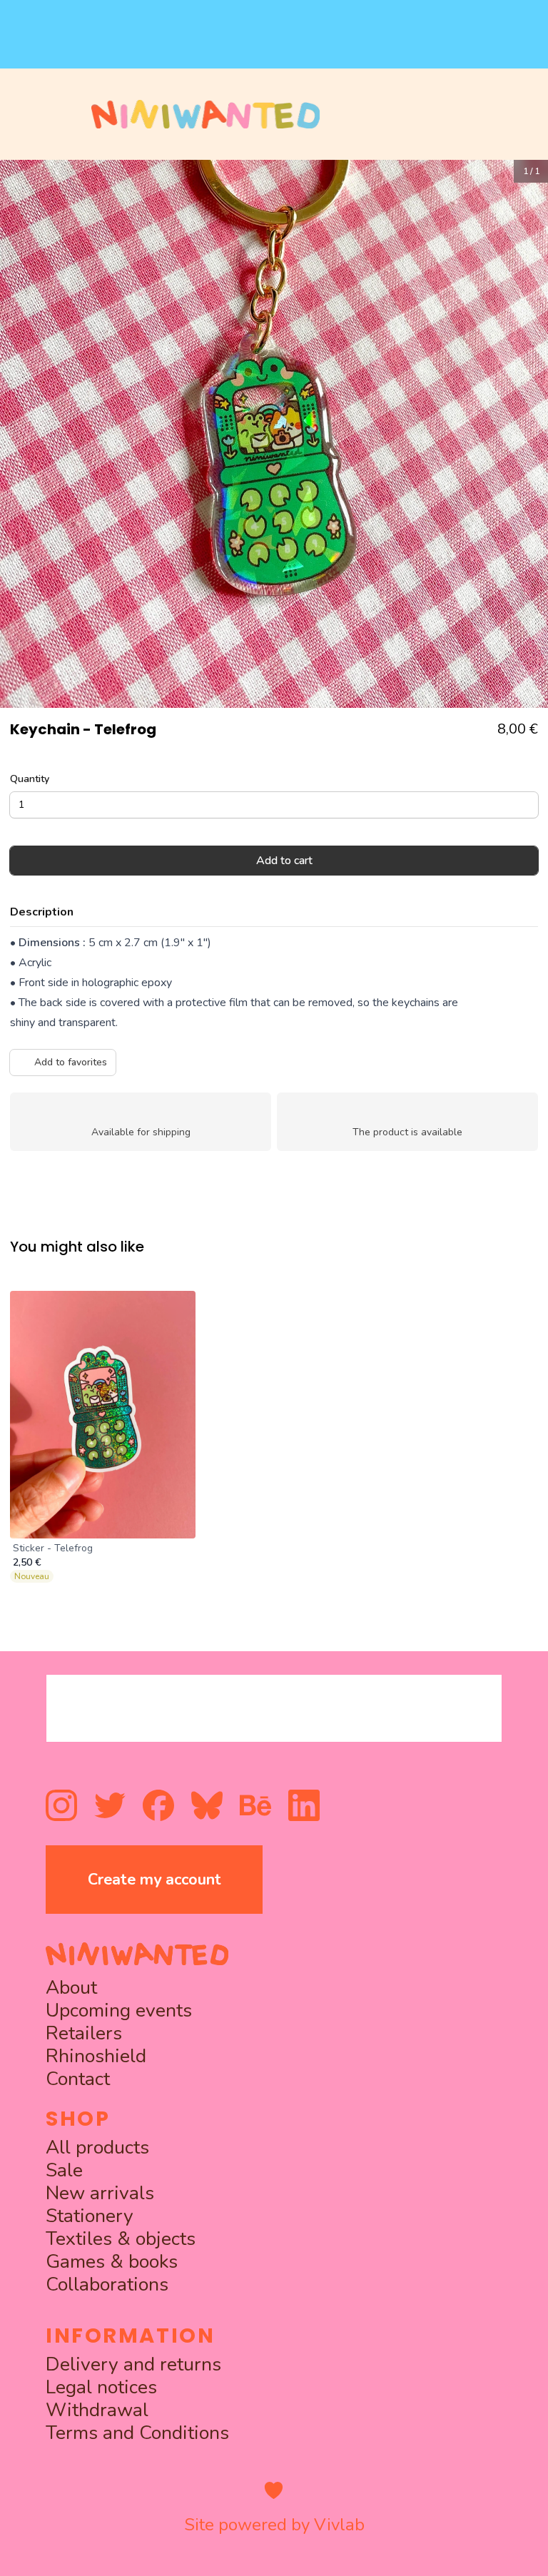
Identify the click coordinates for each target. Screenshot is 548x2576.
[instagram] (61, 1805)
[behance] (255, 1805)
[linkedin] (304, 1805)
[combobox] (274, 1708)
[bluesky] (207, 1805)
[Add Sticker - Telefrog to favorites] (177, 1309)
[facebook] (158, 1805)
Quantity (30, 779)
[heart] (274, 2490)
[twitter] (110, 1805)
